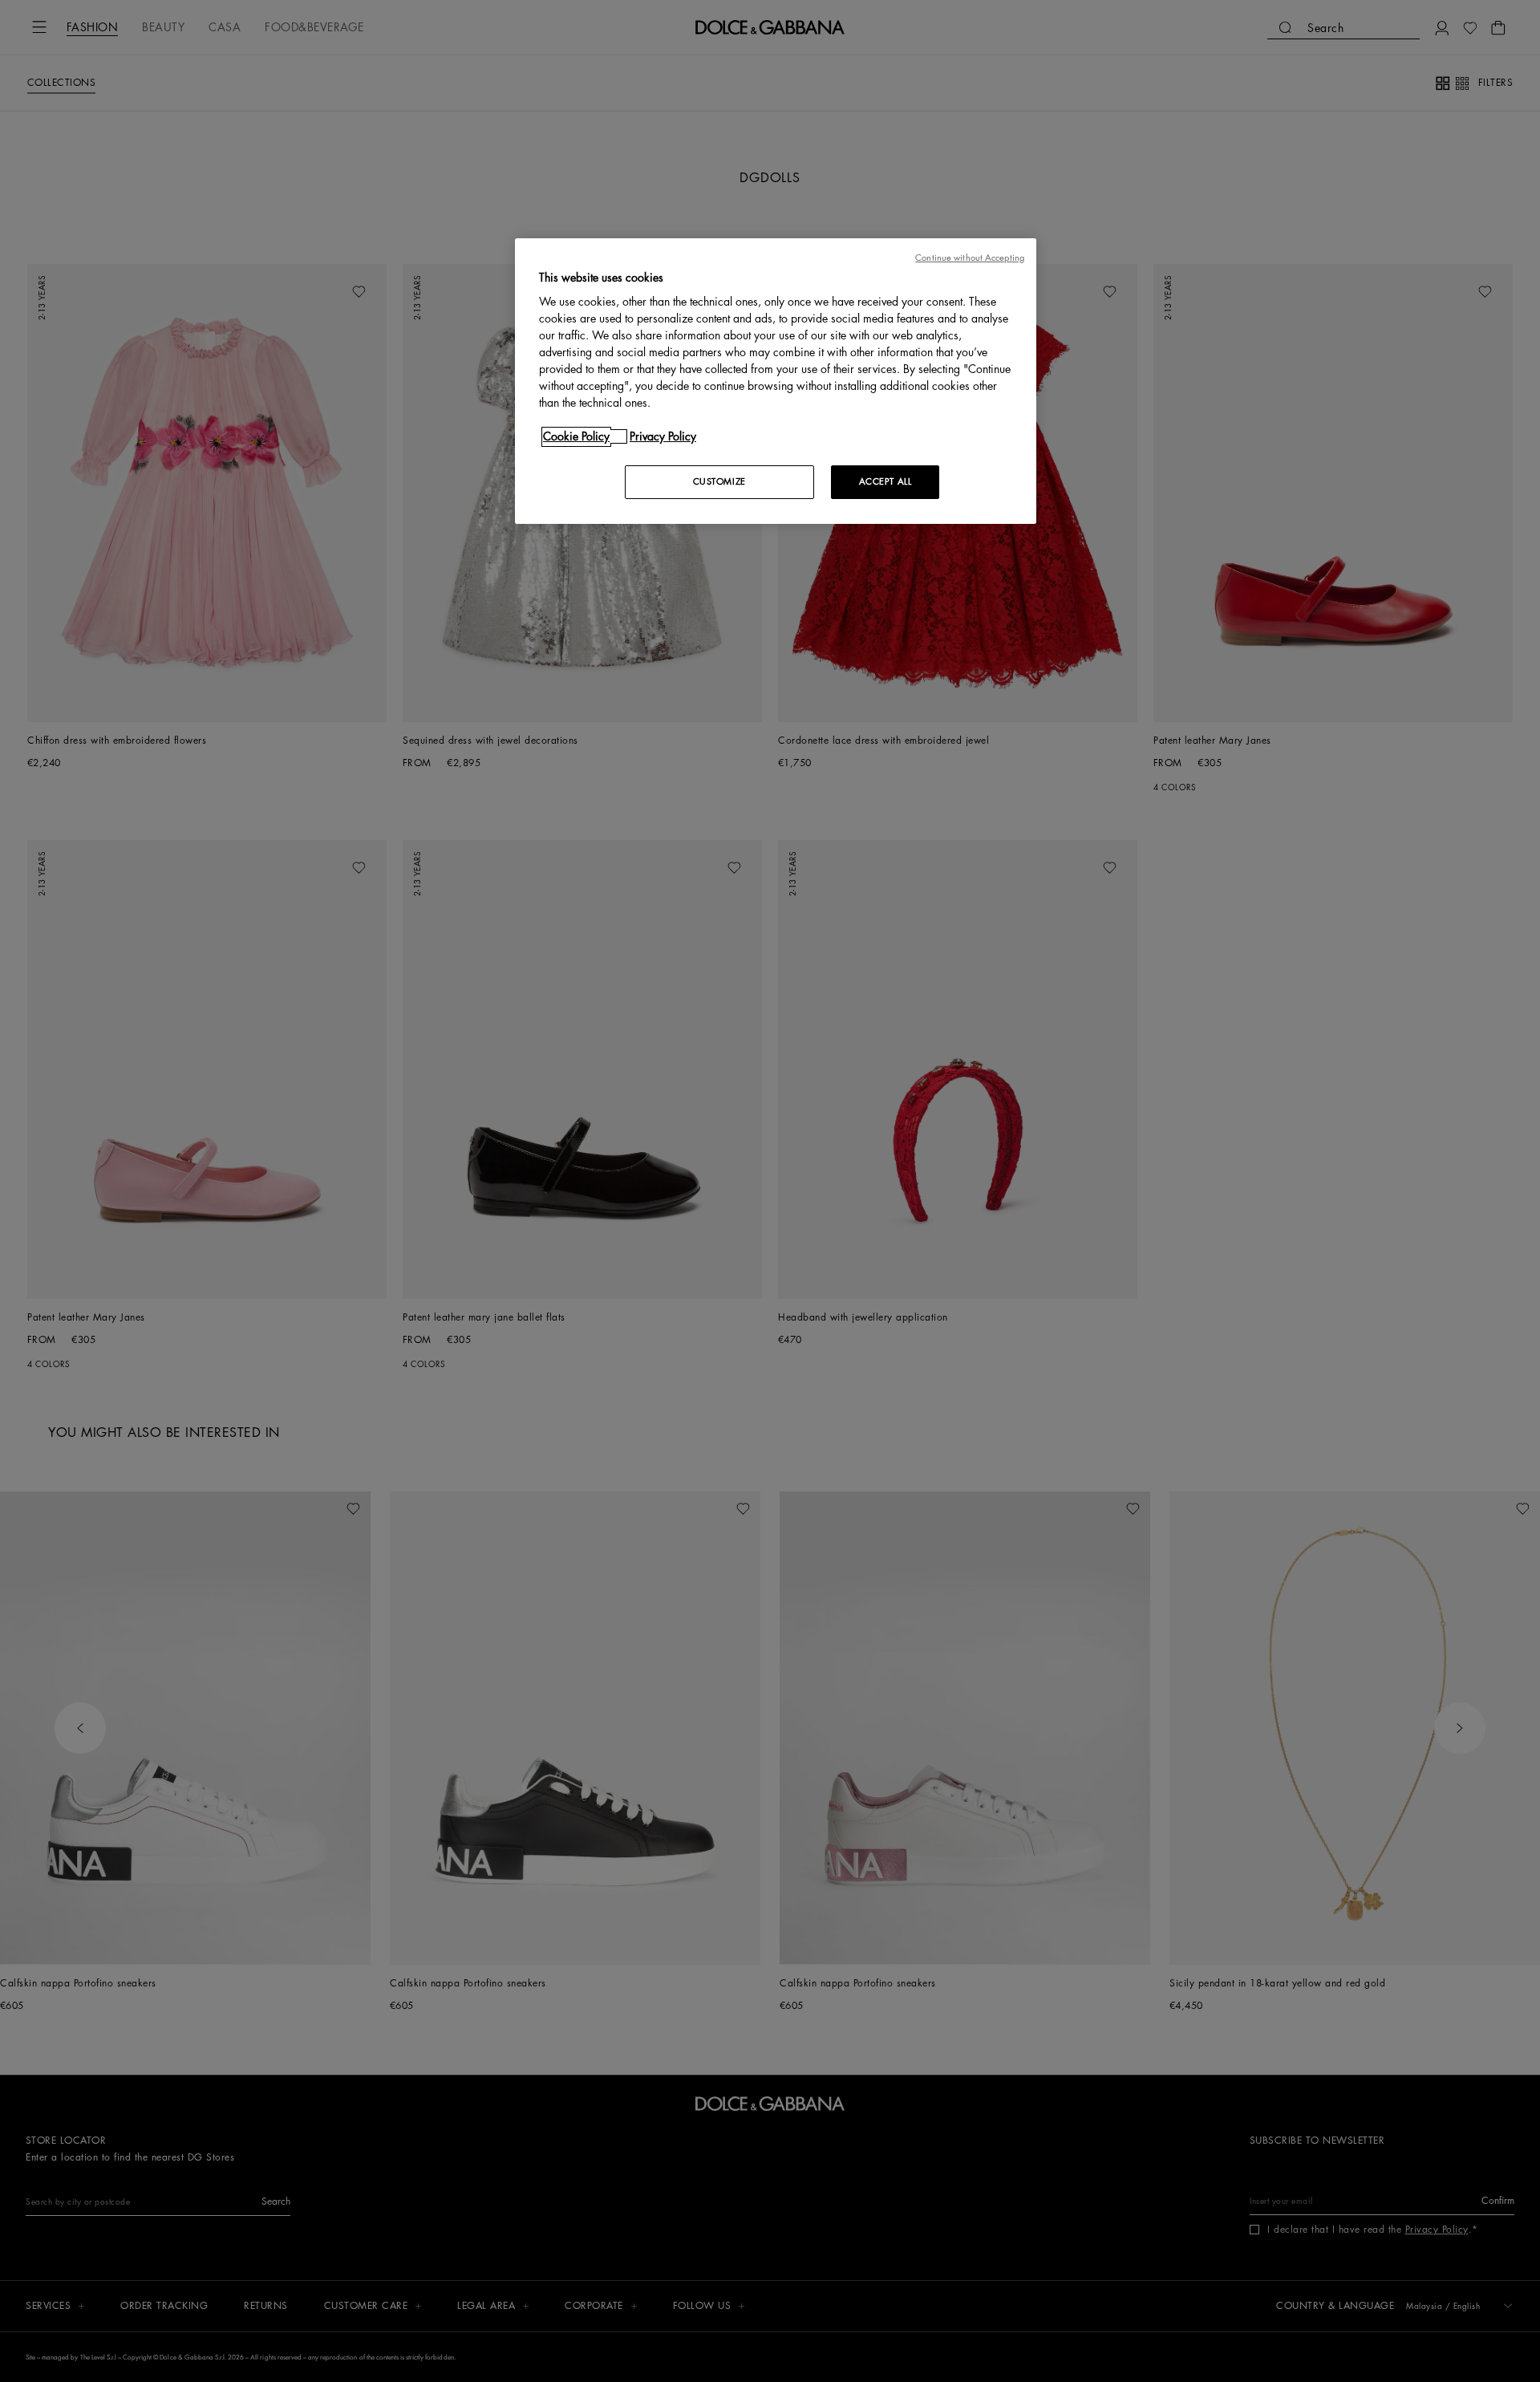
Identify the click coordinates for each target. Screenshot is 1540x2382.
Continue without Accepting (970, 258)
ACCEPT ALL (885, 482)
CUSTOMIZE (719, 482)
